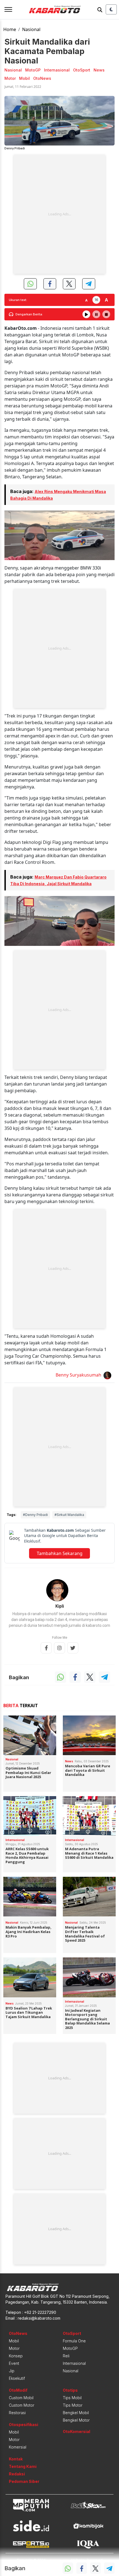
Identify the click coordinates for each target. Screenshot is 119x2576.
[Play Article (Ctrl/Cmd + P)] (86, 314)
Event (14, 2363)
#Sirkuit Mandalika (69, 1515)
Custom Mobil (21, 2398)
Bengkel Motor (76, 2420)
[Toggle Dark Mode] (111, 9)
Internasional (74, 2363)
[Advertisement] (59, 214)
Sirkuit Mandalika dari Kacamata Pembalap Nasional (47, 51)
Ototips (70, 2390)
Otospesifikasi (24, 2425)
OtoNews (18, 2333)
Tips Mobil (72, 2398)
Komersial (18, 2447)
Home (10, 29)
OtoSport (72, 2333)
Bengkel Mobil (76, 2413)
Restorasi (17, 2413)
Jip (12, 2371)
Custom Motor (22, 2405)
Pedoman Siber (24, 2481)
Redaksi (17, 2474)
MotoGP (70, 2348)
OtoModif (18, 2390)
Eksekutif (17, 2378)
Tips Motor (73, 2405)
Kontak (16, 2459)
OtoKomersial (77, 2431)
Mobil (14, 2341)
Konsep (16, 2356)
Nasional (31, 29)
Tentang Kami (23, 2466)
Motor (14, 2348)
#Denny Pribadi (35, 1515)
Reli (66, 2356)
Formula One (74, 2341)
